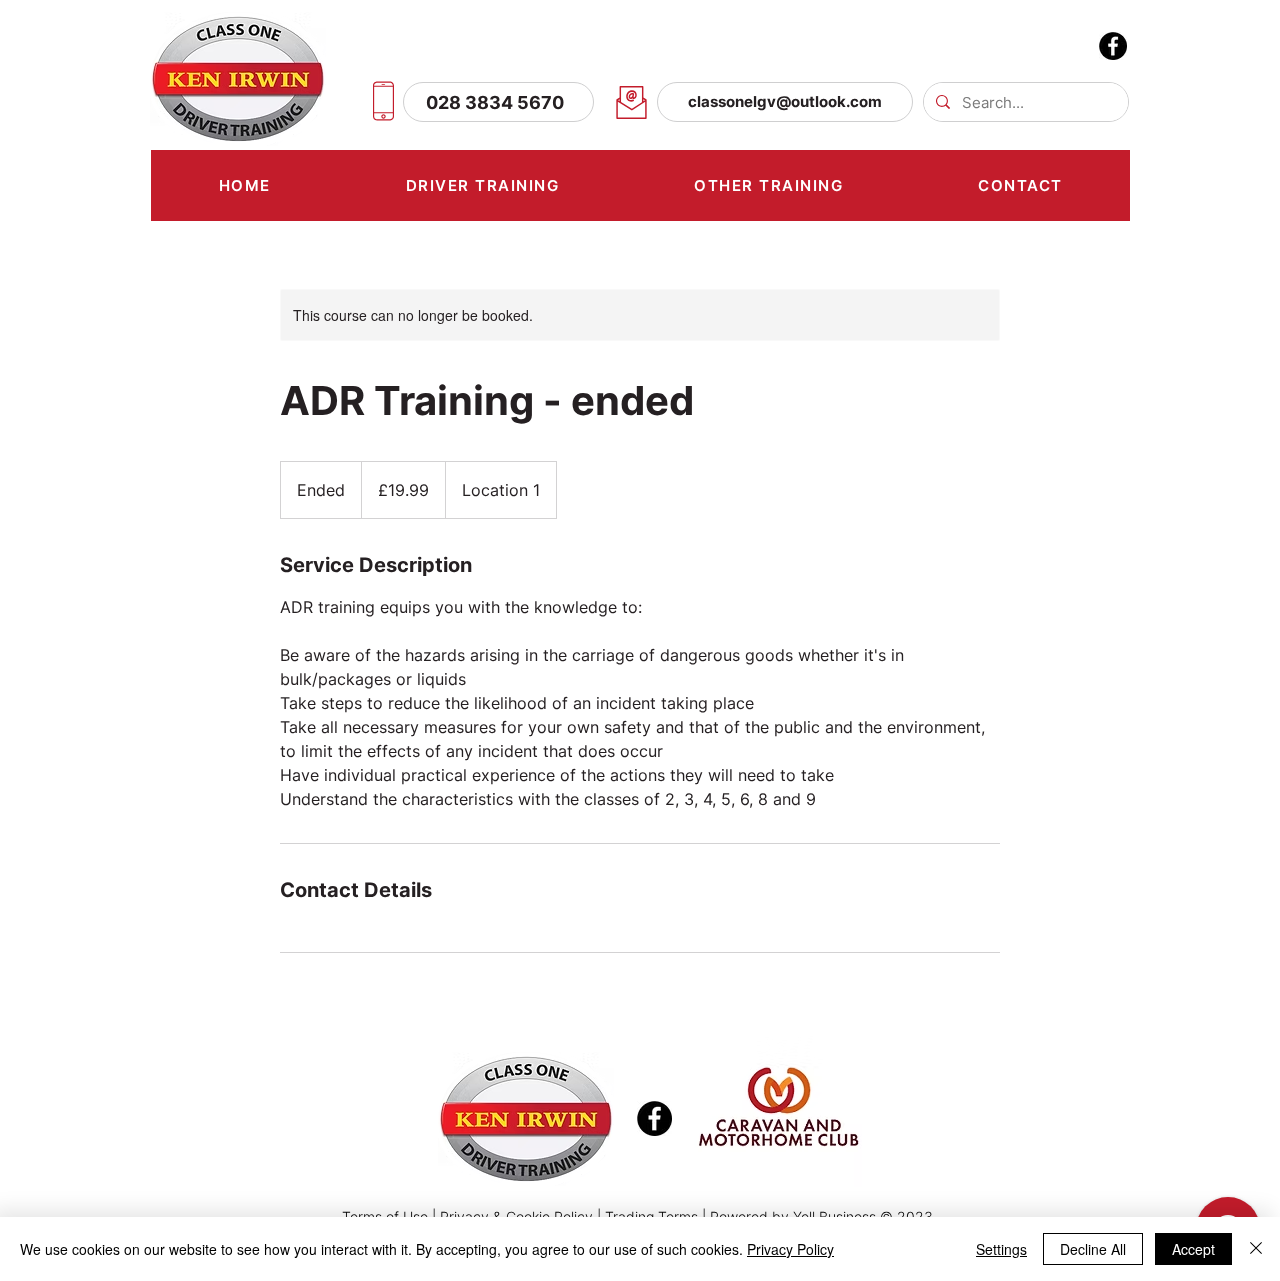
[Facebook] (1113, 46)
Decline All (1093, 1249)
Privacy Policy (790, 1249)
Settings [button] (1001, 1249)
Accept (1193, 1249)
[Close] (1256, 1249)
